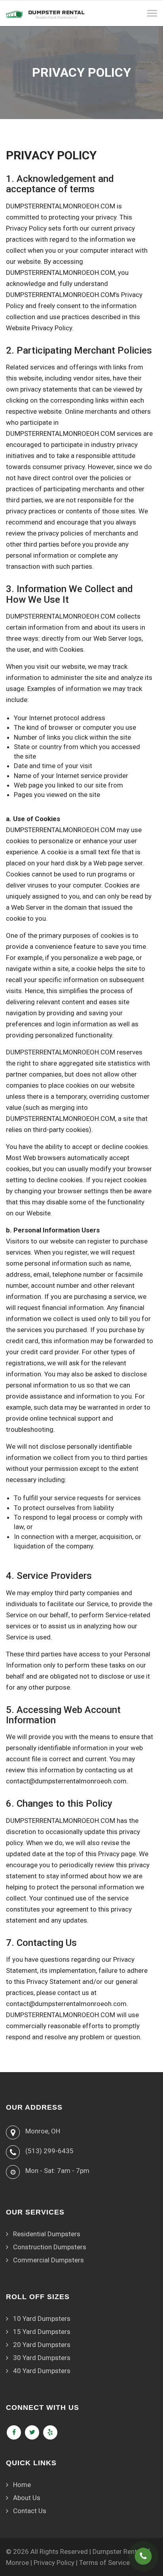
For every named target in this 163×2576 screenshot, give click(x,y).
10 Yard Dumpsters (42, 2319)
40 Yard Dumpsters (42, 2371)
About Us (27, 2498)
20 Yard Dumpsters (42, 2345)
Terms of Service (104, 2563)
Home (22, 2485)
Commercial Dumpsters (48, 2260)
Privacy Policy (54, 2563)
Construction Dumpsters (50, 2247)
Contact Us (30, 2511)
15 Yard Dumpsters (42, 2332)
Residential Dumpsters (47, 2234)
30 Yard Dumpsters (42, 2358)
